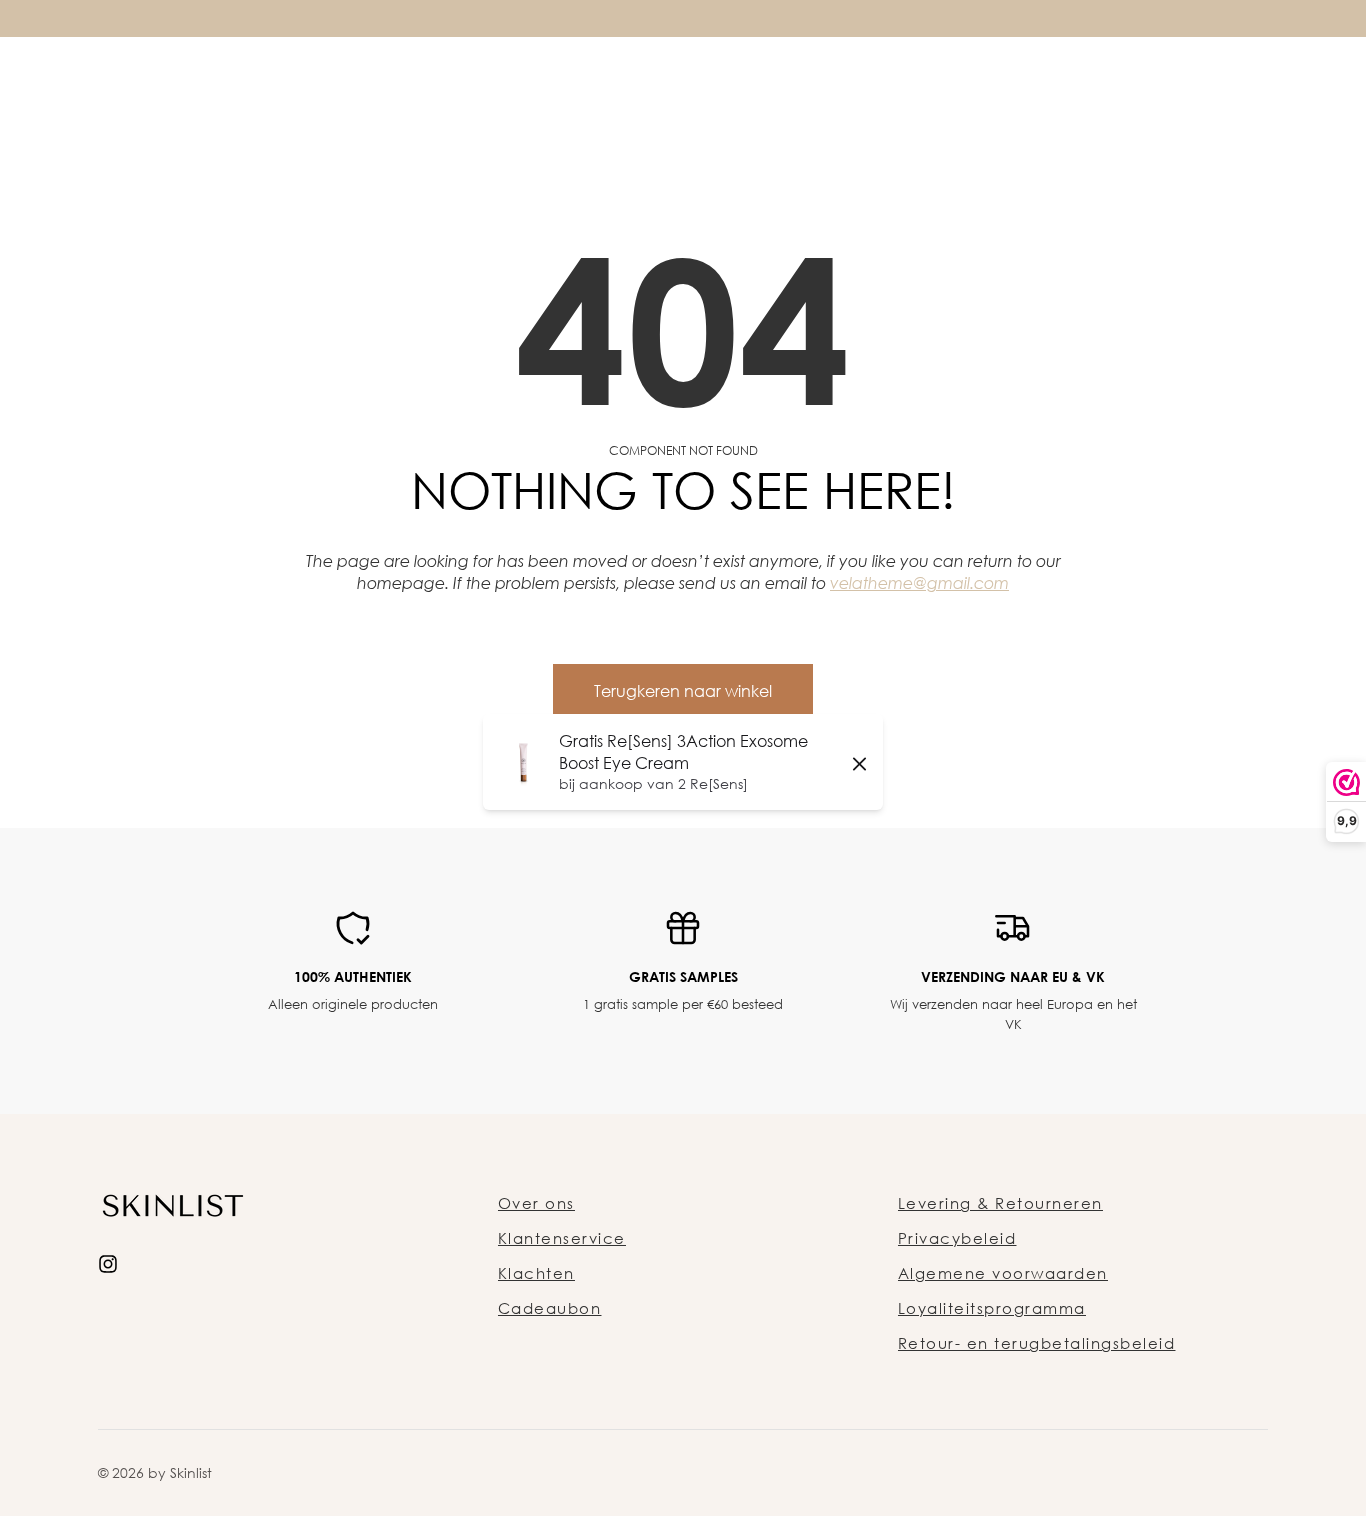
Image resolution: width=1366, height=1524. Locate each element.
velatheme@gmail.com (919, 583)
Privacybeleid (957, 1238)
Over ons (536, 1203)
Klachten (536, 1273)
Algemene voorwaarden (1003, 1273)
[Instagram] (108, 1261)
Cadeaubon (550, 1308)
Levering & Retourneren (1000, 1203)
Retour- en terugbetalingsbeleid (1037, 1343)
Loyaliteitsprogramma (992, 1308)
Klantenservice (562, 1238)
